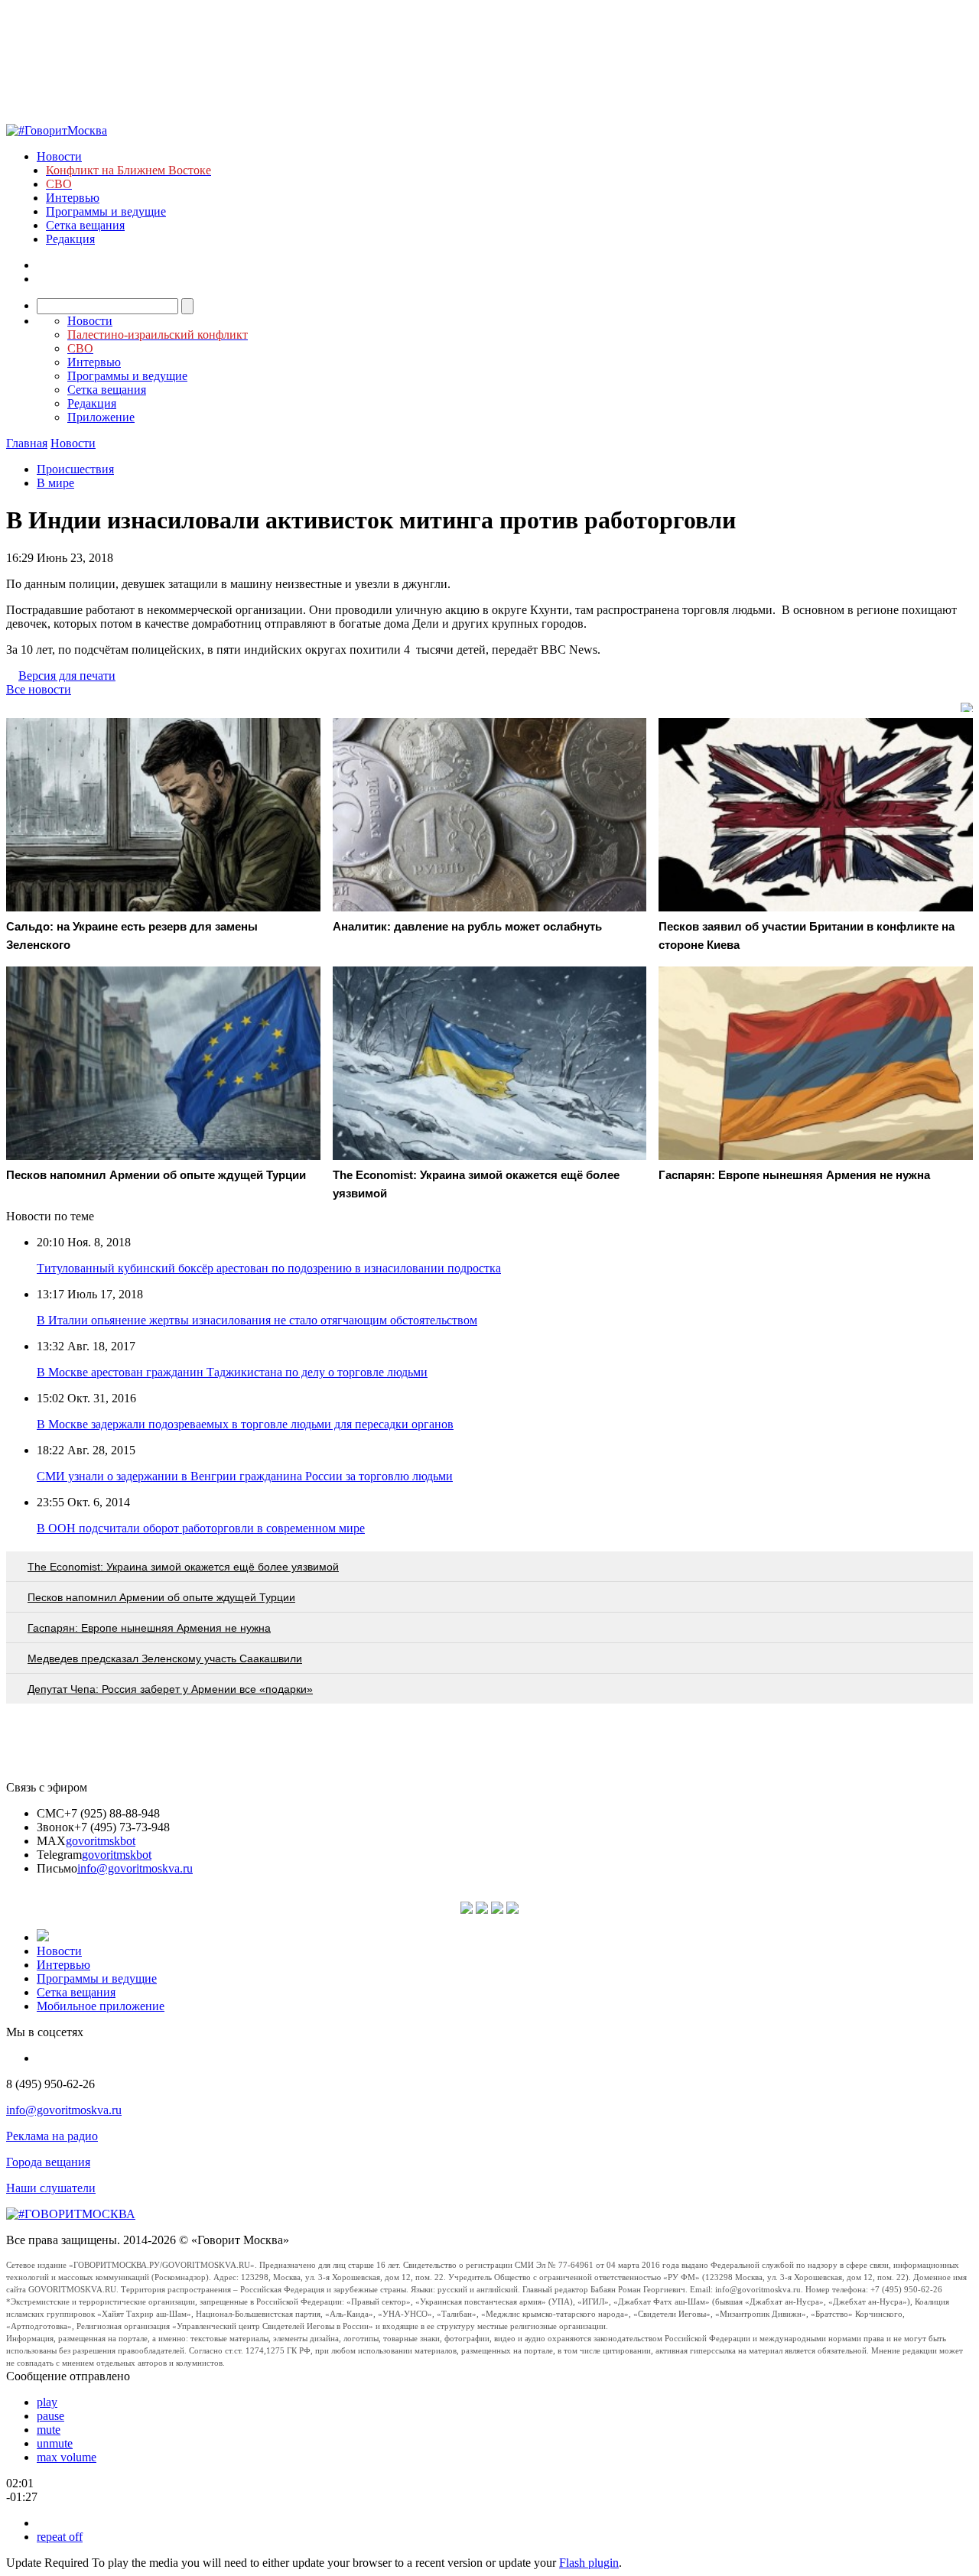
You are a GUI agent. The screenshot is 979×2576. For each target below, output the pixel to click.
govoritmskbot (101, 1841)
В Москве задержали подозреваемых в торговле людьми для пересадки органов (245, 1424)
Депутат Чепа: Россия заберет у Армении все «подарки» (170, 1689)
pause (50, 2416)
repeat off (60, 2537)
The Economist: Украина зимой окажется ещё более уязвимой (183, 1567)
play (47, 2402)
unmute (55, 2443)
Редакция (70, 239)
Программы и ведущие (106, 211)
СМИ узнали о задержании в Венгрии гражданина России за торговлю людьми (245, 1476)
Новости (59, 156)
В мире (55, 483)
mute (49, 2430)
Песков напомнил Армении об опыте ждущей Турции (161, 1597)
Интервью (73, 198)
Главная (27, 443)
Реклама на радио (52, 2136)
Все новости (39, 689)
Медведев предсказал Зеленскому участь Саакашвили (165, 1658)
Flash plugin (589, 2563)
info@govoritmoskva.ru (135, 1868)
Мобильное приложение (101, 2006)
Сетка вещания (85, 225)
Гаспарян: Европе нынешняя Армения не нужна (149, 1628)
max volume (67, 2457)
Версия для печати (67, 676)
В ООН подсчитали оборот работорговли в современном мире (201, 1528)
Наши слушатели (51, 2188)
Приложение (101, 417)
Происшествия (75, 469)
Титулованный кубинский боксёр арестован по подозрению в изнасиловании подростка (269, 1268)
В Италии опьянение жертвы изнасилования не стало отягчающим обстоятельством (257, 1320)
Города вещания (48, 2162)
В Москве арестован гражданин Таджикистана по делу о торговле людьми (232, 1372)
